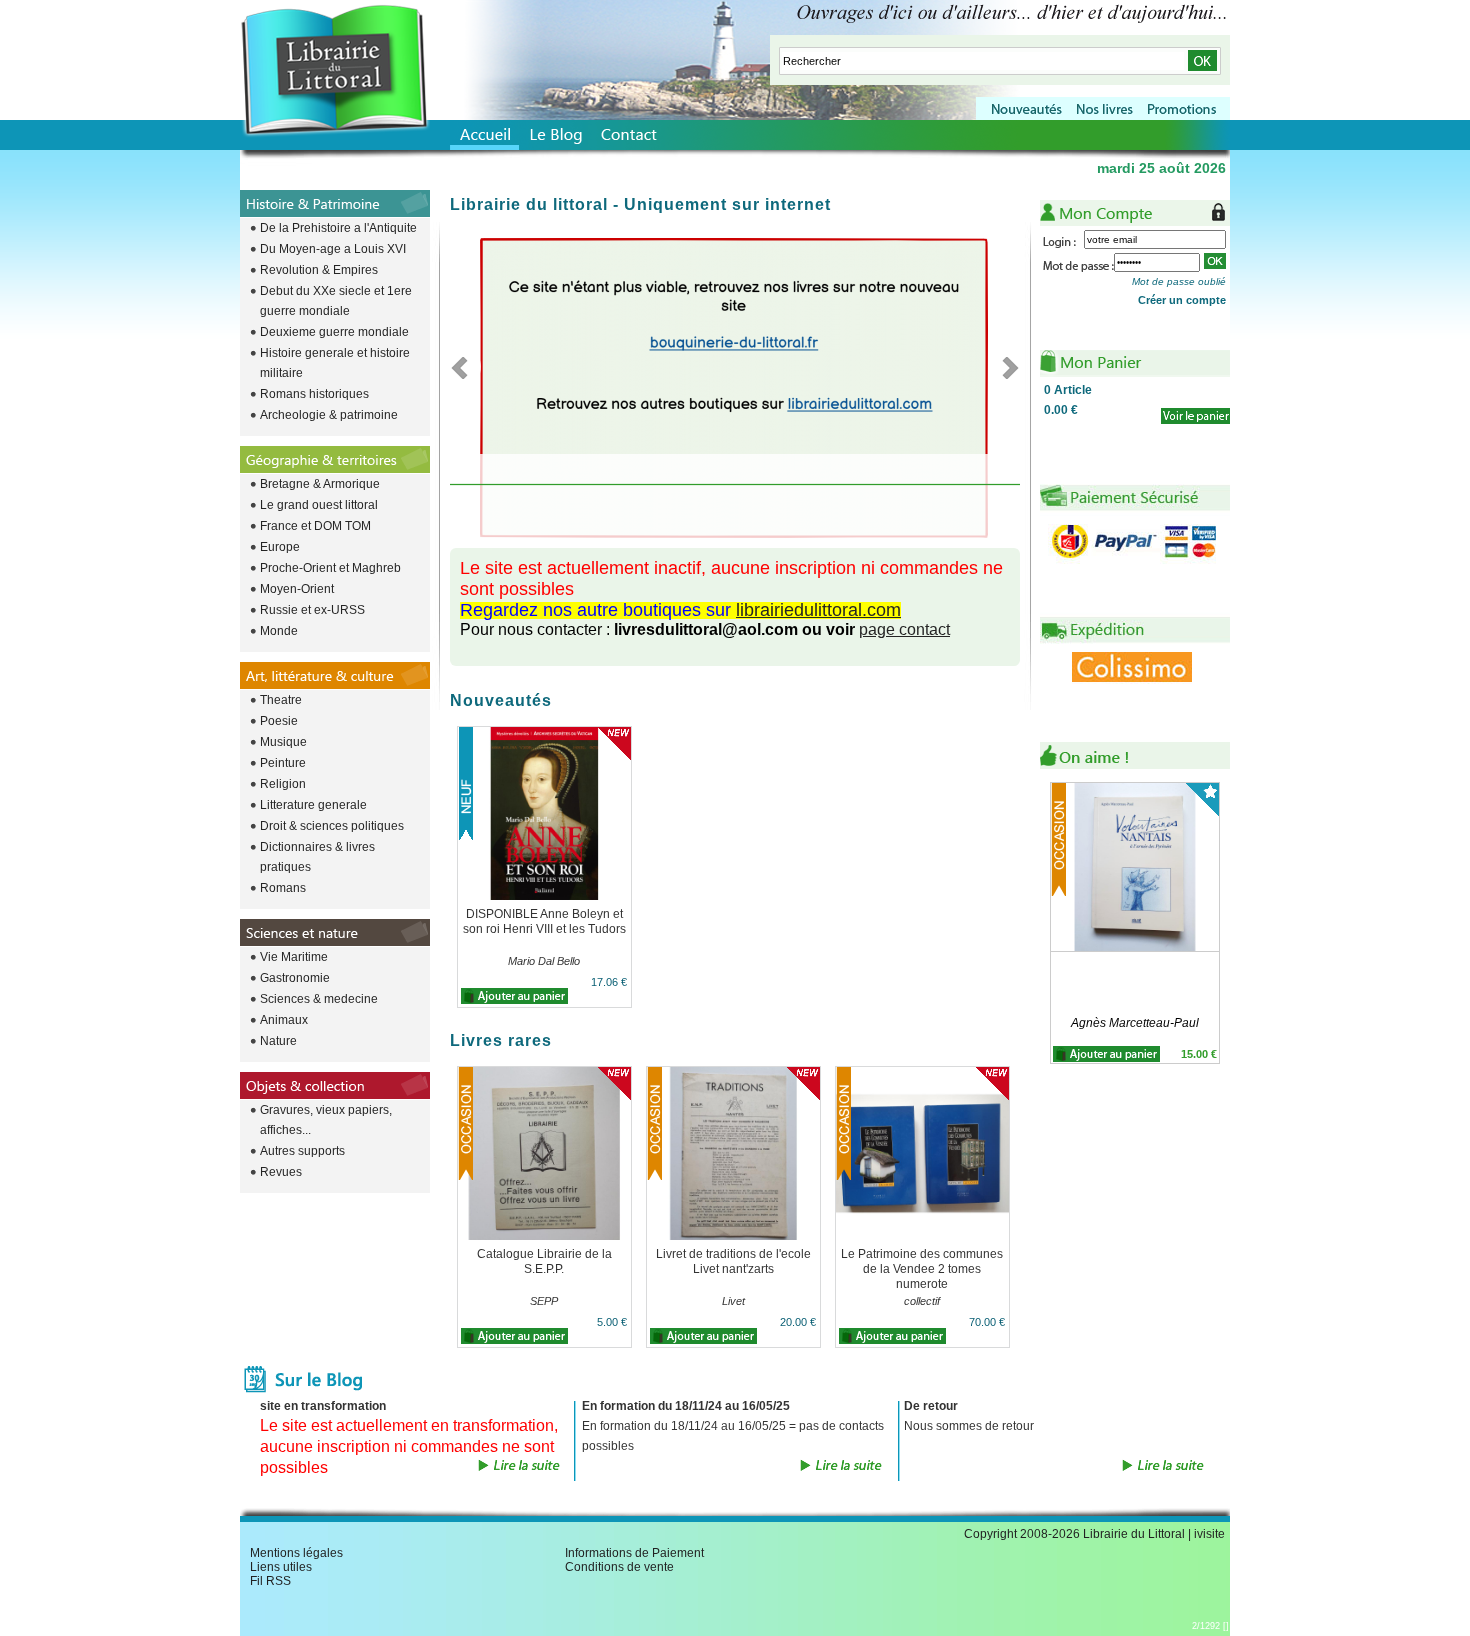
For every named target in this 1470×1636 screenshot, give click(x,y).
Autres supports (302, 1151)
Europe (280, 547)
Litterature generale (313, 805)
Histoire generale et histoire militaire (335, 363)
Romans (283, 888)
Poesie (279, 721)
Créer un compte (1182, 300)
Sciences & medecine (319, 999)
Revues (281, 1172)
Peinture (283, 763)
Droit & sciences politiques (332, 826)
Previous (465, 367)
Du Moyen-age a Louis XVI (333, 249)
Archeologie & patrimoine (329, 415)
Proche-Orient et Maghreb (330, 568)
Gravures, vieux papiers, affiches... (326, 1120)
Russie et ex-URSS (312, 610)
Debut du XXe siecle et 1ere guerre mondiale (336, 301)
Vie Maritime (294, 957)
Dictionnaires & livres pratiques (317, 857)
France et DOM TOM (315, 526)
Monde (279, 631)
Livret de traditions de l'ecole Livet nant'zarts (733, 1261)
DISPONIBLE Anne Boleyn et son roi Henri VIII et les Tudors (544, 921)
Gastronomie (295, 978)
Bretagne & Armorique (320, 484)
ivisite (1209, 1534)
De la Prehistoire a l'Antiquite (338, 228)
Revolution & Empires (319, 270)
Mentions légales (296, 1553)
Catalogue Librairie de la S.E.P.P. (544, 1261)
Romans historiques (314, 394)
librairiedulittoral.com (818, 610)
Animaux (284, 1020)
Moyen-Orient (297, 589)
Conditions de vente (619, 1567)
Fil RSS (270, 1581)
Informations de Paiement (634, 1553)
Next (1004, 367)
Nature (278, 1041)
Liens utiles (281, 1567)
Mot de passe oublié (1179, 281)
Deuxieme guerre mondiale (334, 332)
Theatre (281, 700)
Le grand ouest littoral (319, 505)
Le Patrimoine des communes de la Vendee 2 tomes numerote (922, 1269)
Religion (283, 784)
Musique (283, 742)
